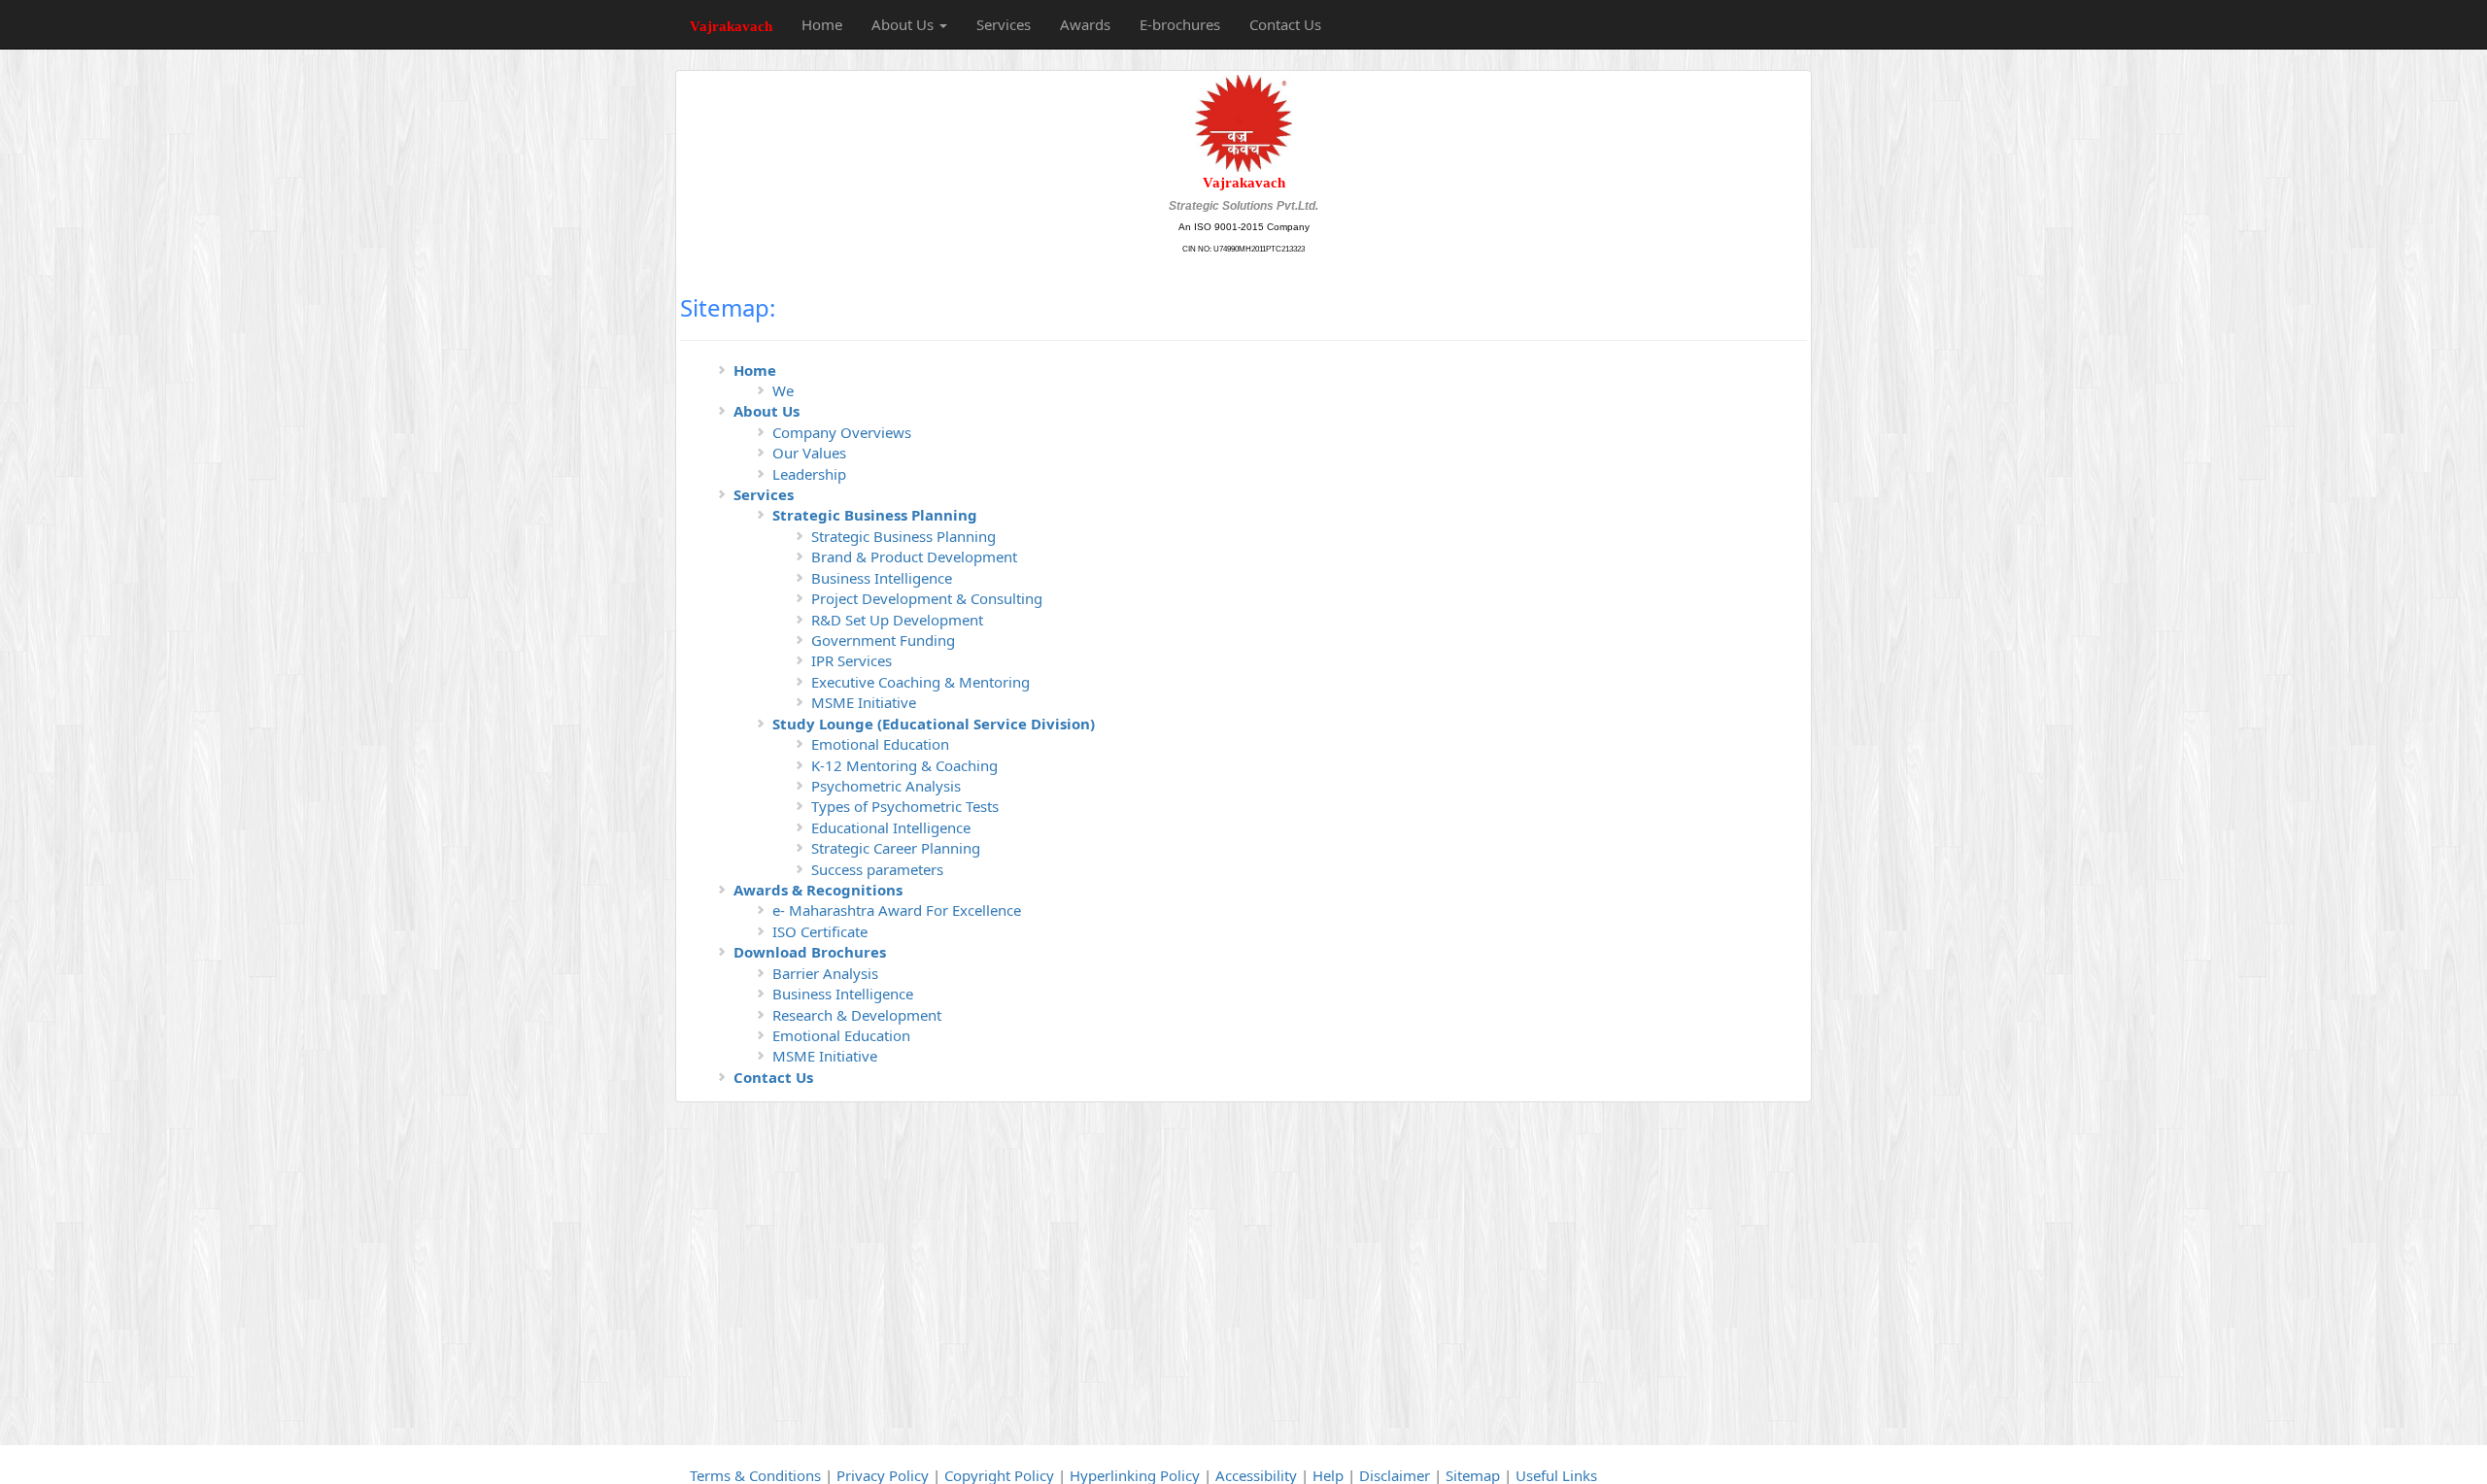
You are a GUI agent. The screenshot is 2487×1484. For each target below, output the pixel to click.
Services (1004, 24)
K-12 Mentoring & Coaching (904, 765)
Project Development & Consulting (927, 598)
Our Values (809, 453)
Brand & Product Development (914, 556)
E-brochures (1180, 24)
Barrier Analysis (825, 973)
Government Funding (883, 640)
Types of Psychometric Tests (905, 806)
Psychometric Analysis (886, 786)
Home (822, 24)
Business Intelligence (882, 578)
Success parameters (877, 869)
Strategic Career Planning (896, 848)
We (783, 390)
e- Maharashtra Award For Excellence (897, 910)
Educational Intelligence (891, 827)
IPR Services (852, 660)
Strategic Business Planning (875, 515)
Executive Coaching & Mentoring (920, 682)
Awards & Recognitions (818, 890)
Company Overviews (842, 432)
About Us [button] (904, 24)
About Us (767, 411)
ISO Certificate (820, 931)
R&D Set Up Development (897, 620)
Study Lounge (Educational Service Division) (934, 724)
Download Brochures (810, 952)
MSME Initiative (864, 702)
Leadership (809, 474)
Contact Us (1285, 24)
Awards (1085, 24)
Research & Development (857, 1015)
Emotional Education (880, 744)
